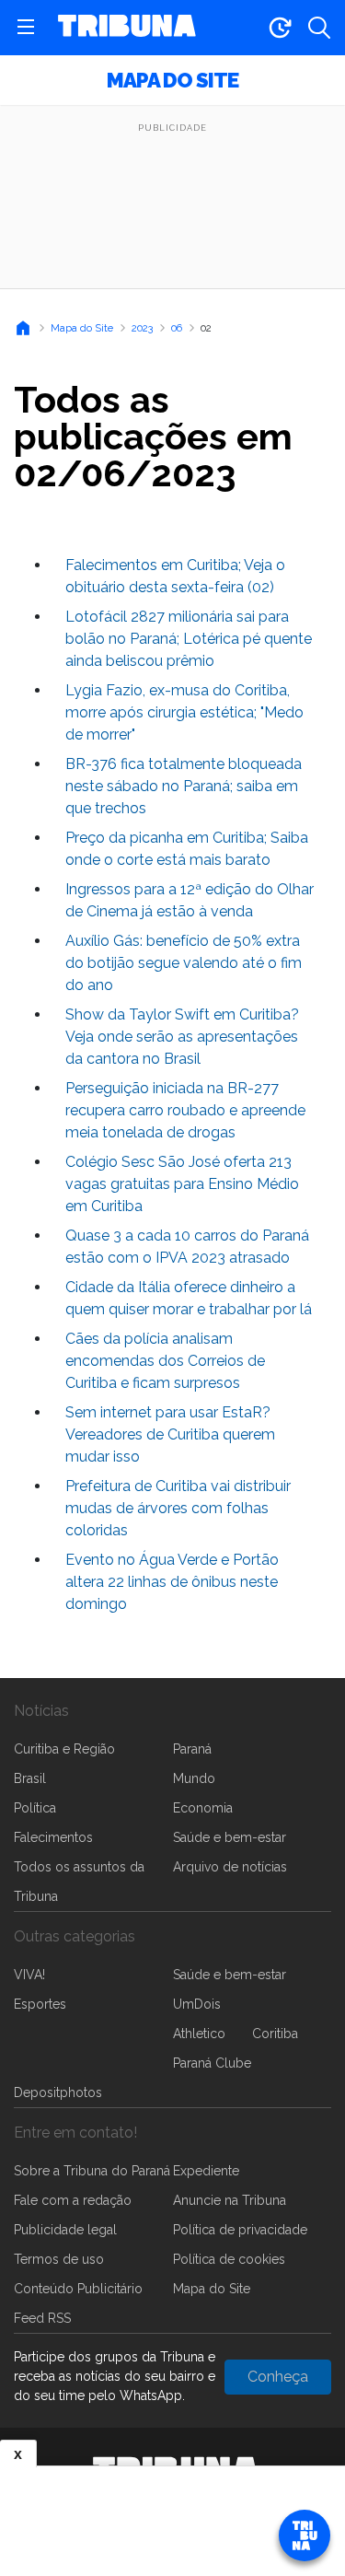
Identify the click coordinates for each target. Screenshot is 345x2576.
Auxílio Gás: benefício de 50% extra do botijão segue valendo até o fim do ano (184, 963)
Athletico (199, 2034)
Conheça (278, 2377)
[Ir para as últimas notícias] (280, 28)
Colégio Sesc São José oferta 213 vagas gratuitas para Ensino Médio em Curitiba (182, 1184)
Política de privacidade (240, 2230)
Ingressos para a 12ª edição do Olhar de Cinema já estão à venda (190, 900)
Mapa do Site (172, 80)
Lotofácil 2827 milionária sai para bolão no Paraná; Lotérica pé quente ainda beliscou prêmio (189, 639)
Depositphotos (58, 2092)
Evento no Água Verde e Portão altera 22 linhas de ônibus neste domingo (172, 1582)
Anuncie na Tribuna (230, 2200)
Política (35, 1808)
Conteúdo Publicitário (78, 2289)
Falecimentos (53, 1837)
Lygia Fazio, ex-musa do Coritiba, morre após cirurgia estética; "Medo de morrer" (184, 712)
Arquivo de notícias (230, 1867)
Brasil (30, 1778)
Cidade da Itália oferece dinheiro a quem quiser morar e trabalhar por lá (189, 1298)
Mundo (194, 1778)
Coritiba (275, 2034)
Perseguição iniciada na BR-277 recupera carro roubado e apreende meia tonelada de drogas (185, 1110)
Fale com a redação (73, 2200)
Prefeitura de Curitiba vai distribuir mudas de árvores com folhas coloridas (178, 1508)
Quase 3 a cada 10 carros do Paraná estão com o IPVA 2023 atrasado (187, 1247)
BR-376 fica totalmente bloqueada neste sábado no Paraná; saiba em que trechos (184, 786)
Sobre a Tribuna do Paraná (92, 2171)
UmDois (197, 2004)
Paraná (192, 1749)
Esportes (40, 2004)
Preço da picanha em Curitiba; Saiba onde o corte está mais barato (187, 849)
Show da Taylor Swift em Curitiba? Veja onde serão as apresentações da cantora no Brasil (182, 1037)
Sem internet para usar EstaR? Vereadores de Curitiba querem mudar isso (170, 1434)
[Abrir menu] (26, 28)
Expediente (206, 2171)
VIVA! (29, 1975)
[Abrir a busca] (319, 28)
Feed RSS (42, 2318)
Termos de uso (59, 2259)
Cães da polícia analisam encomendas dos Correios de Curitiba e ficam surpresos (165, 1361)
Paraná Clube (212, 2063)
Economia (203, 1808)
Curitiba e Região (64, 1749)
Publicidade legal (65, 2230)
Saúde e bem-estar (230, 1837)
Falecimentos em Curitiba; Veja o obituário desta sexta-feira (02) (175, 576)
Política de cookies (229, 2259)
